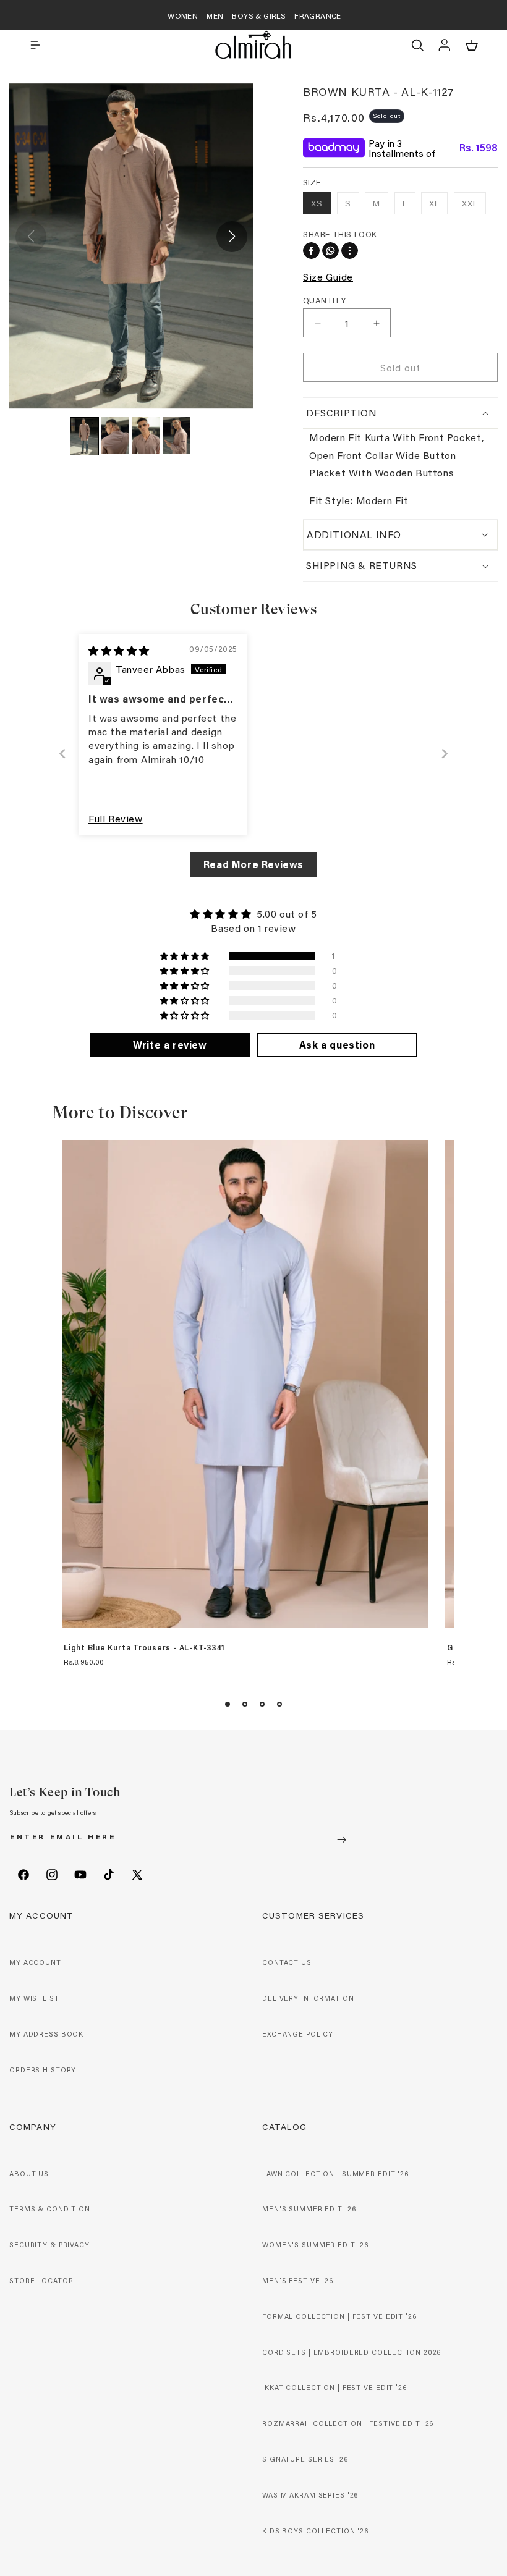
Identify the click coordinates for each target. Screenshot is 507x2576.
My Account (35, 1962)
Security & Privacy (49, 2245)
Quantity (324, 300)
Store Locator (41, 2281)
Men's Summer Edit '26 (309, 2209)
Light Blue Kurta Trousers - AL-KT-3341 (144, 1648)
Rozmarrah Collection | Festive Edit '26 (348, 2423)
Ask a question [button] (337, 1045)
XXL (474, 205)
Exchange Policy (298, 2034)
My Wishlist (34, 1998)
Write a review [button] (170, 1045)
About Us (29, 2174)
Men (215, 15)
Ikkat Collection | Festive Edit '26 (334, 2388)
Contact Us (287, 1962)
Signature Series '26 (305, 2459)
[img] (119, 650)
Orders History (43, 2070)
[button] (35, 45)
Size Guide (328, 277)
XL (438, 205)
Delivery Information (308, 1998)
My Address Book (46, 2034)
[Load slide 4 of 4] (279, 1704)
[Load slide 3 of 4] (262, 1704)
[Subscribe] (341, 1840)
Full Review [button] (116, 818)
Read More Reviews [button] (253, 864)
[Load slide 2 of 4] (245, 1704)
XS (321, 205)
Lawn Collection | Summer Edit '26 (335, 2174)
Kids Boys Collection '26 (315, 2531)
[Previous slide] (62, 754)
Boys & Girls (259, 15)
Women (183, 15)
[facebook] (311, 251)
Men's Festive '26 (298, 2281)
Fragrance (318, 15)
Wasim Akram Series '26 (310, 2495)
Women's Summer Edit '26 (315, 2245)
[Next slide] (445, 754)
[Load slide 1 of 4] (228, 1704)
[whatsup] (330, 251)
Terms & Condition (50, 2209)
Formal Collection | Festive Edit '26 (339, 2316)
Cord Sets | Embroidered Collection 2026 (351, 2352)
